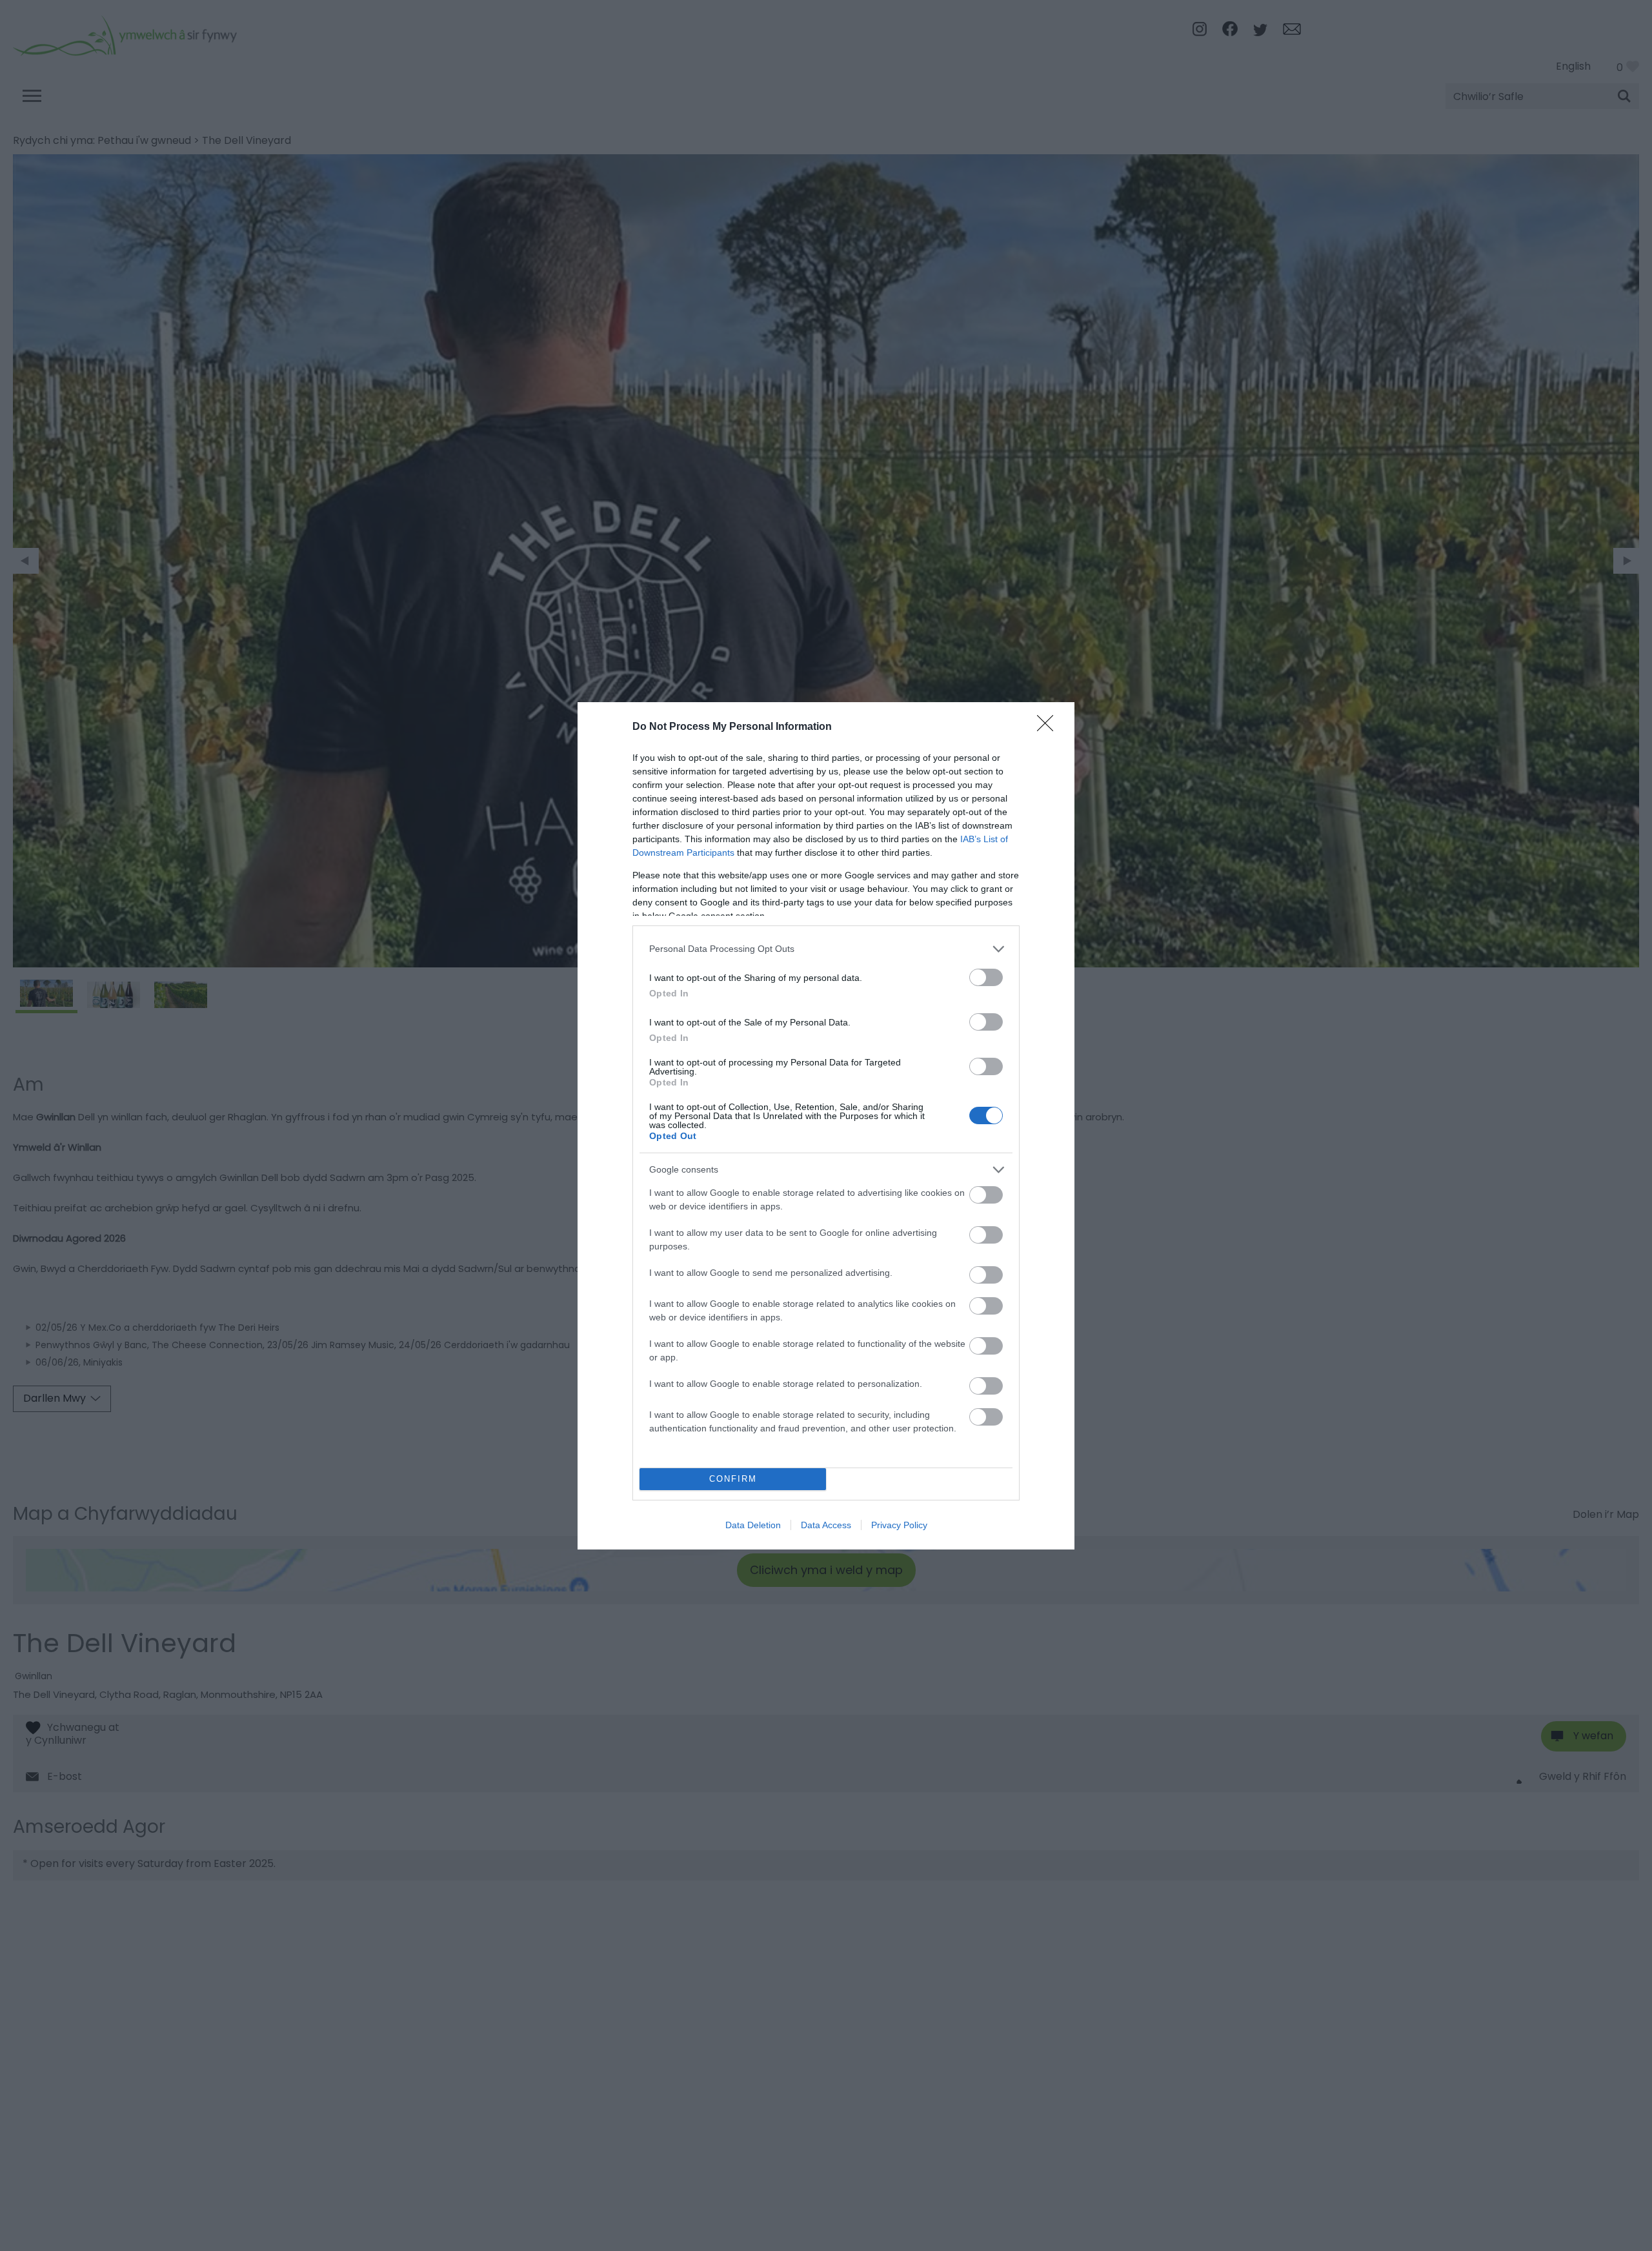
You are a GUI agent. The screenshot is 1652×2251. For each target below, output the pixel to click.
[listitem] (826, 949)
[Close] (1049, 727)
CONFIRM (733, 1479)
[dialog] (826, 1126)
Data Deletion (753, 1525)
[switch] (986, 977)
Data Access (826, 1525)
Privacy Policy (899, 1525)
